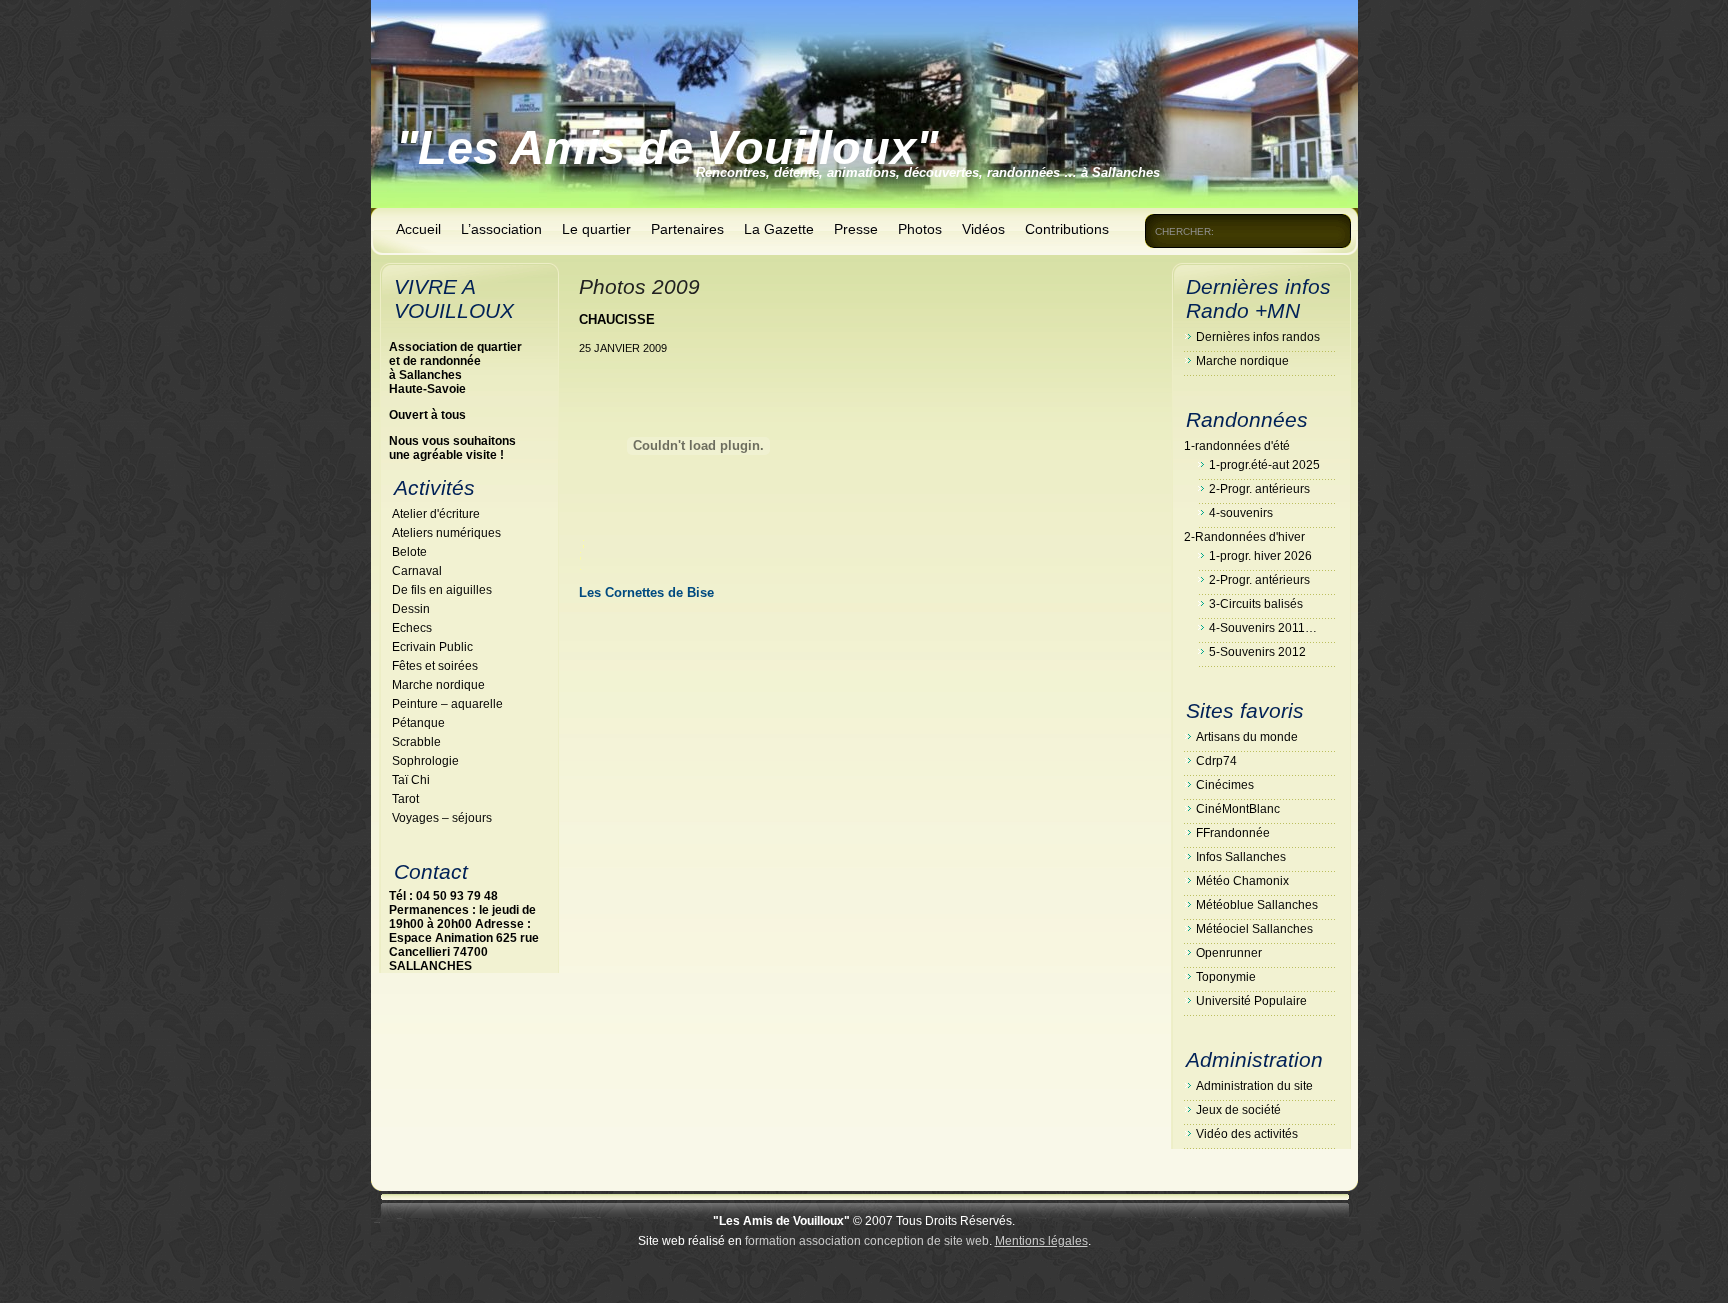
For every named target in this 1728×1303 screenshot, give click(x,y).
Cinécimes (1225, 785)
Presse (856, 229)
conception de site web (926, 1241)
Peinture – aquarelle (447, 704)
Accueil (418, 229)
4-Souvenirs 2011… (1263, 628)
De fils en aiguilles (442, 590)
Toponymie (1226, 977)
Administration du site (1254, 1086)
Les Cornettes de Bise (646, 592)
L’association (501, 229)
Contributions (1067, 229)
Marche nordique (438, 685)
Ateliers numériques (446, 533)
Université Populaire (1251, 1001)
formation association (803, 1241)
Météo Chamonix (1242, 881)
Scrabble (416, 742)
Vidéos (983, 229)
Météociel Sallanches (1254, 929)
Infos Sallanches (1241, 857)
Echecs (412, 628)
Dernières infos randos (1258, 337)
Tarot (405, 799)
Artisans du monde (1247, 737)
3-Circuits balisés (1256, 604)
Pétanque (418, 723)
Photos (920, 229)
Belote (409, 552)
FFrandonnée (1233, 833)
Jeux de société (1238, 1110)
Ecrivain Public (432, 647)
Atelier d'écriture (436, 514)
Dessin (411, 609)
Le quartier (596, 229)
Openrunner (1229, 953)
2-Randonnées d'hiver (1244, 537)
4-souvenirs (1241, 513)
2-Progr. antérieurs (1259, 489)
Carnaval (417, 571)
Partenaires (687, 229)
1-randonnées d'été (1237, 446)
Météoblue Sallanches (1257, 905)
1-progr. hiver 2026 (1260, 556)
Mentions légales (1041, 1241)
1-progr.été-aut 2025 (1264, 465)
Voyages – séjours (442, 818)
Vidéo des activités (1247, 1134)
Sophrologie (425, 761)
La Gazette (779, 229)
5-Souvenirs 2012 (1257, 652)
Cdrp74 (1216, 761)
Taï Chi (411, 780)
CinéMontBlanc (1238, 809)
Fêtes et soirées (435, 666)
